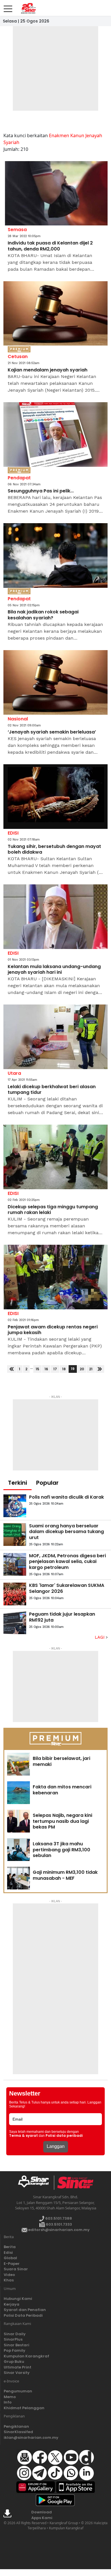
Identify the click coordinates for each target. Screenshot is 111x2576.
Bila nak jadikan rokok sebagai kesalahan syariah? (43, 615)
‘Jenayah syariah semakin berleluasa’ (52, 732)
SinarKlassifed (18, 2432)
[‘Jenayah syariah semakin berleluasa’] (55, 682)
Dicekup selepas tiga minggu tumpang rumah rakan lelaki (53, 1210)
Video (9, 2275)
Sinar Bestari (17, 2345)
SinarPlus (13, 2339)
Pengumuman (18, 2391)
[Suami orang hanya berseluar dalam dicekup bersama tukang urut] (15, 1534)
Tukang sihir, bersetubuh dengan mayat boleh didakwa (54, 850)
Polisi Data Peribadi (23, 2315)
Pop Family (15, 2350)
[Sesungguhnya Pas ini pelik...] (55, 435)
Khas (9, 2280)
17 (55, 1369)
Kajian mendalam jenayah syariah (48, 370)
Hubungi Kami (18, 2299)
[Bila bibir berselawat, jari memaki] (18, 1764)
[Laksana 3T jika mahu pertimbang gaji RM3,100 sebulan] (18, 1850)
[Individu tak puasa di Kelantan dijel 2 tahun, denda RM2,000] (55, 193)
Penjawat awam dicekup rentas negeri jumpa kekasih (53, 1330)
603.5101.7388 (58, 2218)
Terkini (18, 1483)
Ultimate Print (18, 2367)
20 (82, 1369)
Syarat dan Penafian (25, 2310)
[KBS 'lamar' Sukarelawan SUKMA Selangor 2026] (15, 1594)
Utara (14, 1073)
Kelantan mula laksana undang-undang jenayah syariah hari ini (54, 970)
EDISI (13, 833)
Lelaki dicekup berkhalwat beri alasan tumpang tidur (52, 1090)
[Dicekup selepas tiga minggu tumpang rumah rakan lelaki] (55, 1157)
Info (8, 2402)
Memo (10, 2397)
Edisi (8, 2253)
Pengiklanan (16, 2426)
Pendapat (19, 478)
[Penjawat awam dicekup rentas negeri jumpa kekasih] (55, 1277)
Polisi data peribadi (64, 2136)
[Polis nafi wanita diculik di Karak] (15, 1506)
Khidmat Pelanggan (24, 2408)
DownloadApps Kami (42, 2515)
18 (64, 1369)
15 (37, 1369)
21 (91, 1369)
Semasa (17, 230)
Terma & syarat (23, 2136)
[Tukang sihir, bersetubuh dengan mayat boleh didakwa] (55, 797)
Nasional (18, 719)
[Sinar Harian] (28, 8)
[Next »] (100, 1369)
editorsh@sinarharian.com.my (58, 2230)
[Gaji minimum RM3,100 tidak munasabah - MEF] (18, 1878)
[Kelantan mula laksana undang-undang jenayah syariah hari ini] (55, 917)
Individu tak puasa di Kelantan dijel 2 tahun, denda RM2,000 (50, 246)
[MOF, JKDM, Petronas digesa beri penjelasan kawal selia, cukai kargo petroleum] (15, 1564)
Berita (10, 2247)
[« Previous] (12, 1369)
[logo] (36, 2183)
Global (10, 2258)
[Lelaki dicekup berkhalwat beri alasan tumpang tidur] (55, 1037)
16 (46, 1369)
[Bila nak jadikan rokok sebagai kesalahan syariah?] (55, 555)
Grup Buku (14, 2362)
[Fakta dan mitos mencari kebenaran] (18, 1793)
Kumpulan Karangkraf (26, 2356)
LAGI (100, 1637)
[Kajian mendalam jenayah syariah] (55, 314)
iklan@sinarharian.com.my (31, 2438)
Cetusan (18, 357)
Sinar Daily (15, 2334)
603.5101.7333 (58, 2224)
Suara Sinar (16, 2269)
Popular (47, 1483)
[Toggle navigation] (8, 7)
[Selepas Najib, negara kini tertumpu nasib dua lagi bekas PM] (18, 1821)
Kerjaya (12, 2304)
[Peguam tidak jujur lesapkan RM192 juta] (15, 1623)
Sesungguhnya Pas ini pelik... (41, 491)
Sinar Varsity (17, 2373)
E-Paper (12, 2264)
